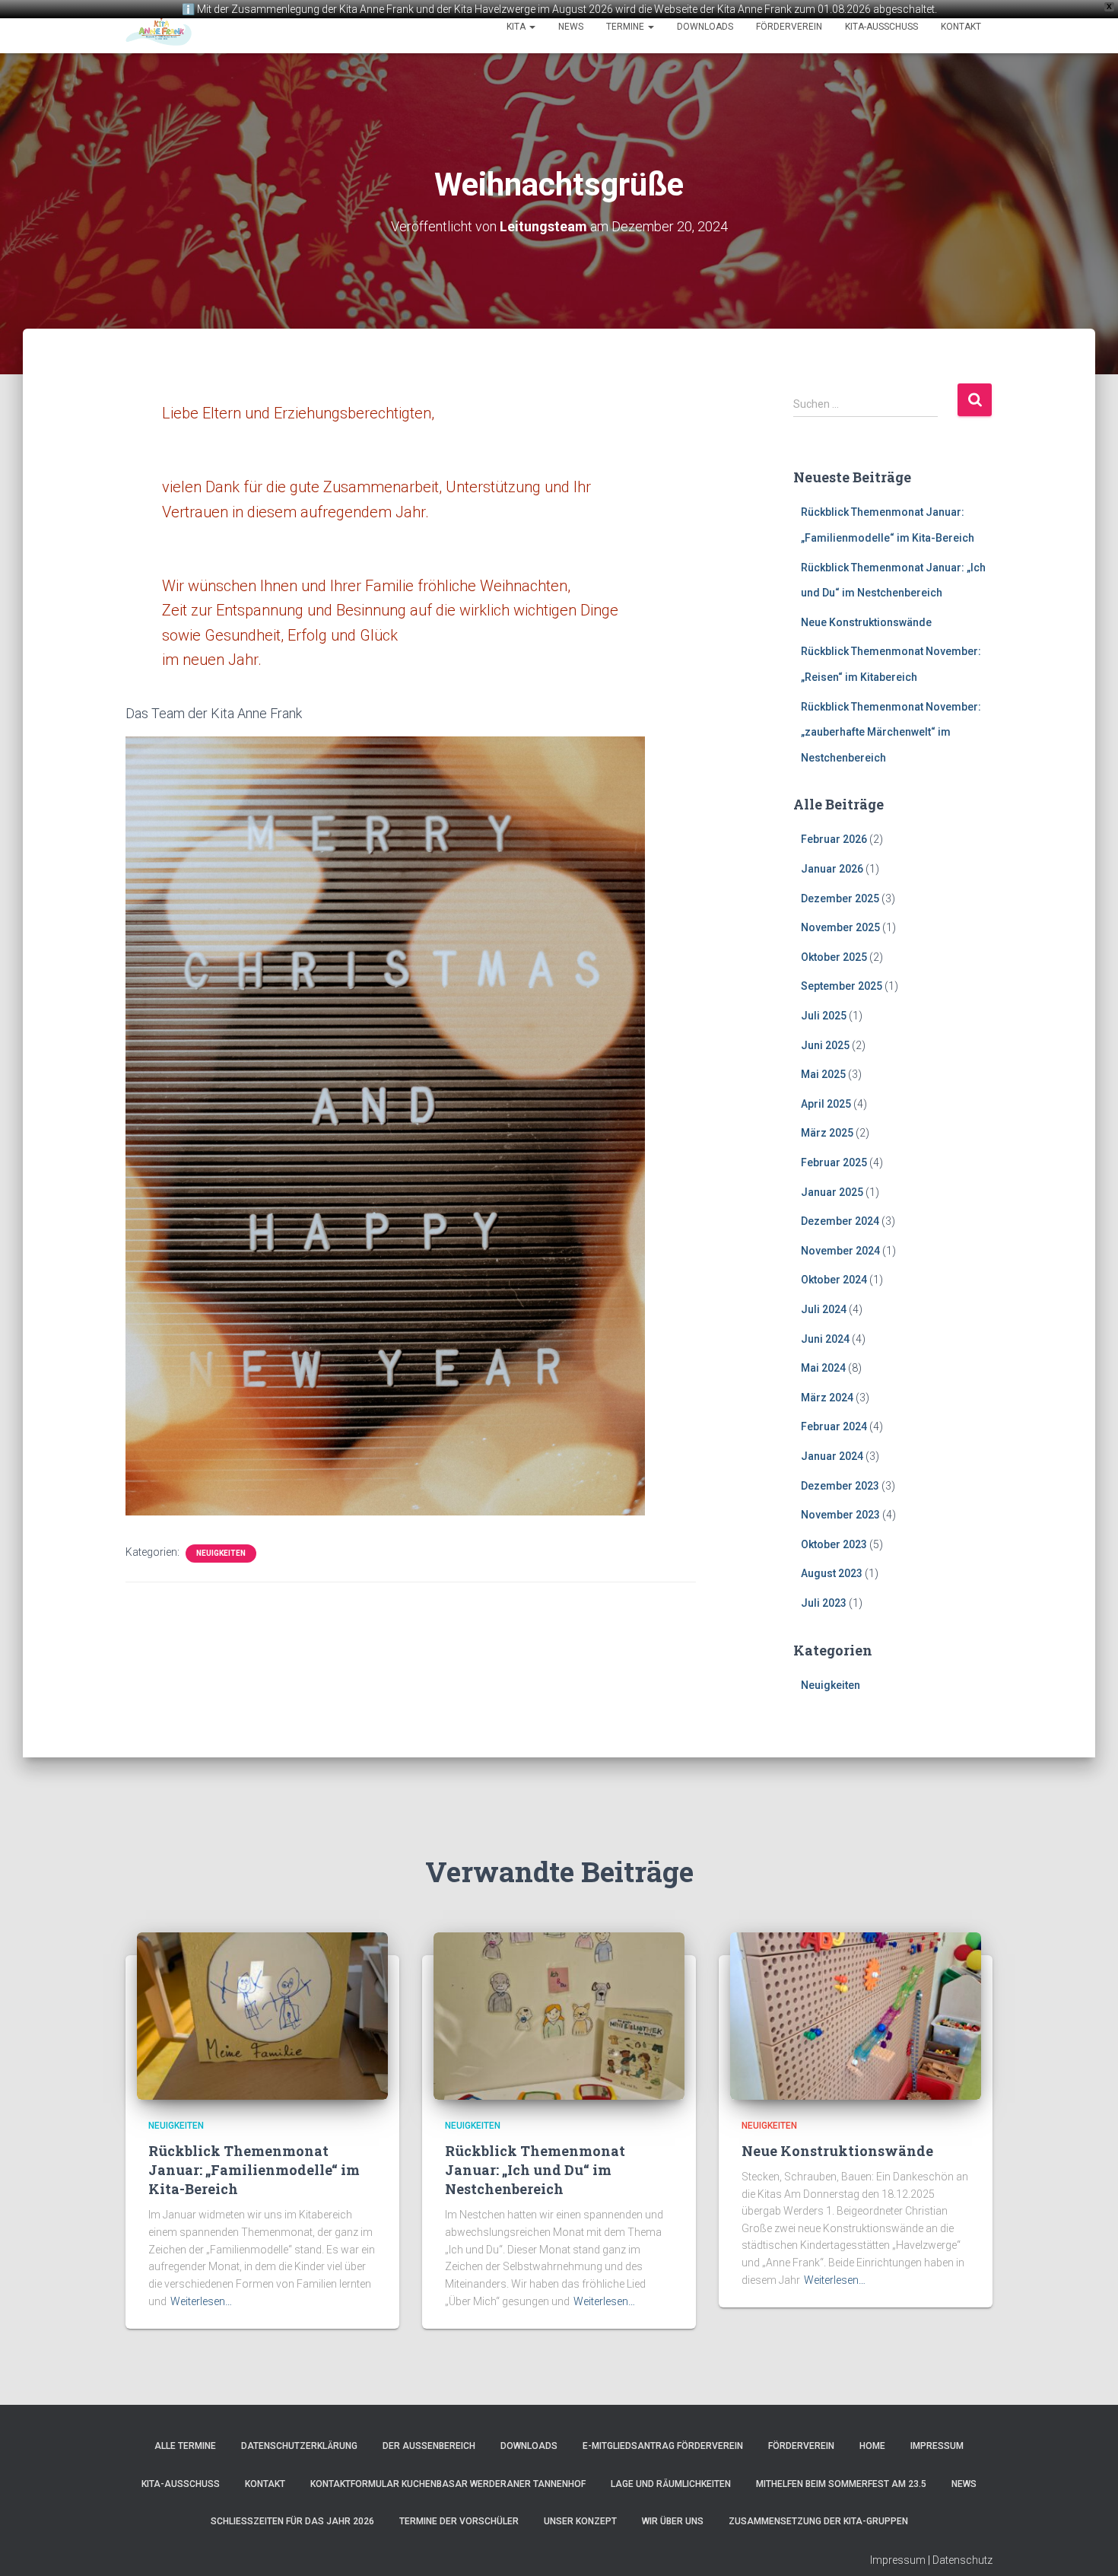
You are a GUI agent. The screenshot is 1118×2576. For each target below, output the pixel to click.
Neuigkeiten (221, 1553)
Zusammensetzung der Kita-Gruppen (818, 2521)
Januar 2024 (832, 1456)
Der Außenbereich (429, 2446)
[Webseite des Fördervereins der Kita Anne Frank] (159, 27)
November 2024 (840, 1251)
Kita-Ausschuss (881, 27)
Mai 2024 (823, 1368)
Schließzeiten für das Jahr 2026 (292, 2521)
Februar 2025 (834, 1162)
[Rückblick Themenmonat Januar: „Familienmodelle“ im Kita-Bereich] (262, 2015)
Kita (517, 27)
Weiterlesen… (201, 2301)
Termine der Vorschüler (459, 2521)
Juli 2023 (824, 1603)
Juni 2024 (825, 1339)
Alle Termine (185, 2446)
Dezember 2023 (840, 1486)
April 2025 (826, 1104)
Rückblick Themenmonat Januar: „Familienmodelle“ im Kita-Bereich (254, 2170)
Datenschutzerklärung (299, 2446)
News (571, 27)
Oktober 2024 (834, 1280)
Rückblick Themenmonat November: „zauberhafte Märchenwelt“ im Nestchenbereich (891, 732)
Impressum (937, 2446)
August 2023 (832, 1573)
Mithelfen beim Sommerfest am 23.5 (841, 2484)
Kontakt (961, 27)
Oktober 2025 (834, 957)
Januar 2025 (832, 1192)
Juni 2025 (825, 1045)
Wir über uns (673, 2521)
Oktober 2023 (834, 1544)
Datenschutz (962, 2560)
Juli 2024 (824, 1309)
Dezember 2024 (840, 1221)
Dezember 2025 (840, 898)
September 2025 (842, 986)
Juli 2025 (824, 1016)
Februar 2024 (834, 1426)
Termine (626, 27)
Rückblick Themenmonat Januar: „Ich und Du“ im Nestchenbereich (535, 2170)
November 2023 (840, 1515)
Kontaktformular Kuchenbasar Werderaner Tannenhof (448, 2484)
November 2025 (840, 927)
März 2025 (827, 1133)
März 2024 (827, 1398)
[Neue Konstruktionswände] (856, 2015)
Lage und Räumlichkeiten (671, 2484)
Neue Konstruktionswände (866, 622)
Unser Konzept (580, 2521)
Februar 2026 (834, 839)
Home (872, 2446)
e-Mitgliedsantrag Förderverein (663, 2446)
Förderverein (789, 27)
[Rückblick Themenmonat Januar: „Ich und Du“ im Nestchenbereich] (559, 2015)
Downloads (705, 27)
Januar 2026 (832, 869)
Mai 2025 (823, 1074)
